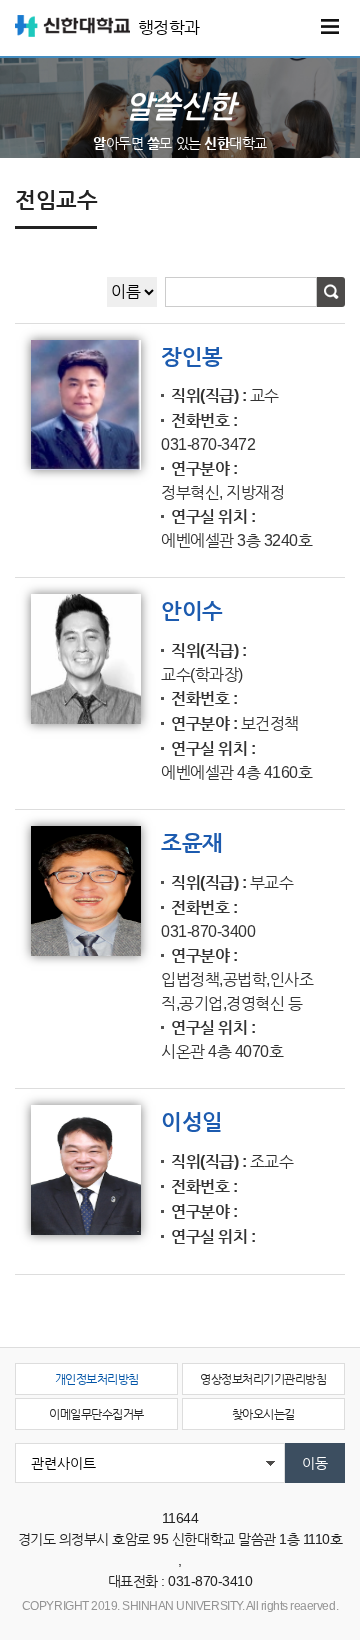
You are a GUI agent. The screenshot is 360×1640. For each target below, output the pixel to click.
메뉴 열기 (330, 27)
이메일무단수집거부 (96, 1414)
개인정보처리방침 (97, 1379)
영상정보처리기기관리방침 (263, 1379)
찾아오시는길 (263, 1414)
